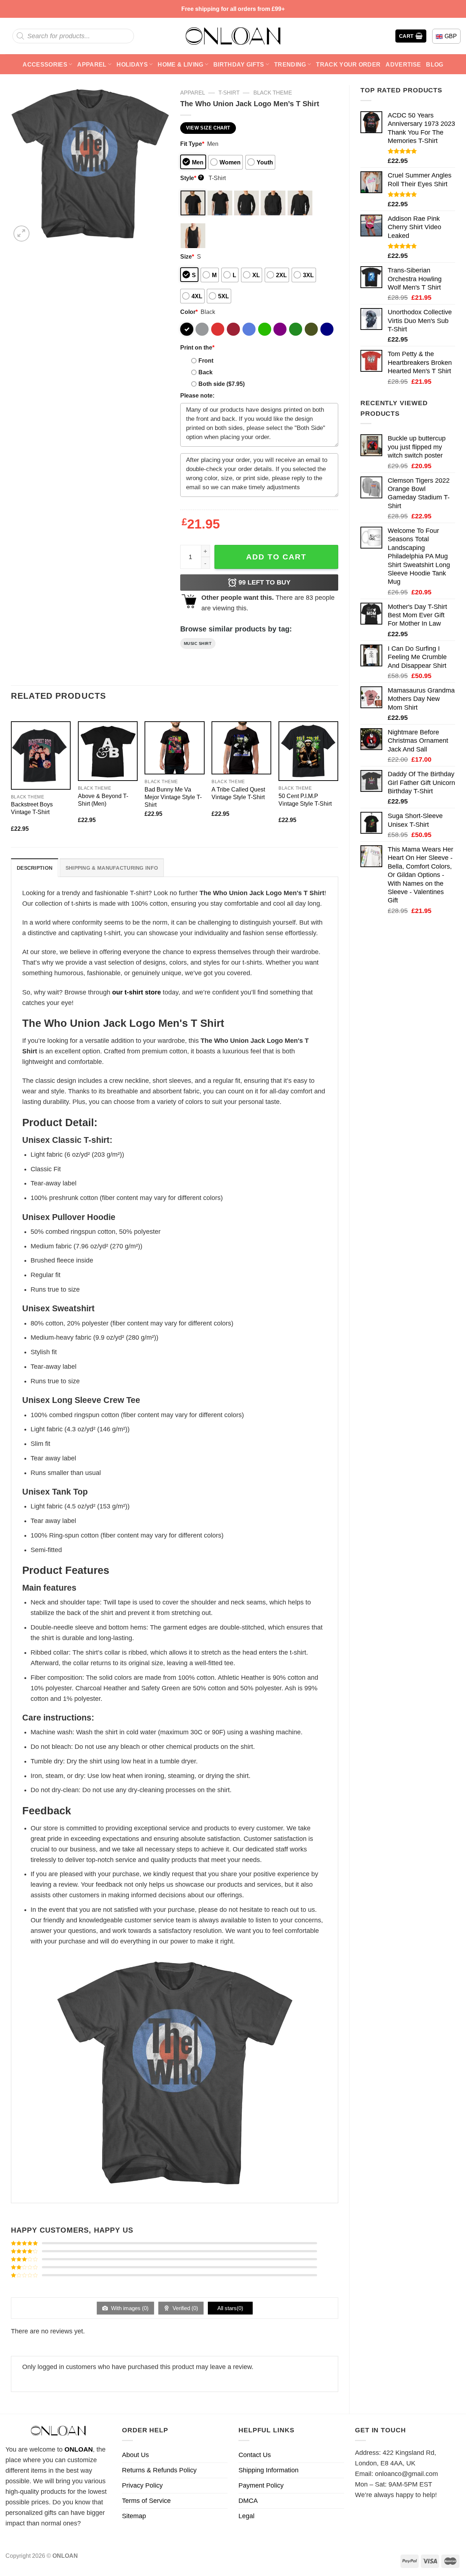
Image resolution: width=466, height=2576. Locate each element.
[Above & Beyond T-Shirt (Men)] (108, 751)
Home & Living (180, 64)
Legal (246, 2516)
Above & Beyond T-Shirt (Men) (103, 800)
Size (187, 256)
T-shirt (229, 93)
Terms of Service (146, 2501)
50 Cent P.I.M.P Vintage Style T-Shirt (305, 800)
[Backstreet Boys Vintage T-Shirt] (41, 755)
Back (206, 372)
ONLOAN (79, 2449)
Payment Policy (261, 2485)
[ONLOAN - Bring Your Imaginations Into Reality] (233, 36)
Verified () (185, 2308)
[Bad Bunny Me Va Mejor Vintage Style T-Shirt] (174, 748)
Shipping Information (268, 2470)
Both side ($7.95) (222, 384)
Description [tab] (35, 868)
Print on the (197, 347)
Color (189, 312)
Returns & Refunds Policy (159, 2470)
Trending (290, 64)
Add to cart (276, 557)
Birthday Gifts (239, 64)
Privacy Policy (142, 2485)
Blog (435, 64)
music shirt (198, 643)
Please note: (197, 395)
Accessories (45, 64)
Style (191, 178)
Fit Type (192, 144)
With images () (129, 2308)
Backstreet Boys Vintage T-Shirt (32, 808)
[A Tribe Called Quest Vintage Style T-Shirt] (241, 748)
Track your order (348, 64)
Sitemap (134, 2516)
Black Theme (273, 93)
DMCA (248, 2501)
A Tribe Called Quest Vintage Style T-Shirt (238, 793)
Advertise (403, 64)
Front (206, 360)
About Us (135, 2455)
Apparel (92, 64)
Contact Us (255, 2455)
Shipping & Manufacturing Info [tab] (112, 868)
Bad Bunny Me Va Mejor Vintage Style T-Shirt (173, 797)
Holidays (132, 64)
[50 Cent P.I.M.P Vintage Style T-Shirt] (308, 751)
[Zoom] (21, 234)
